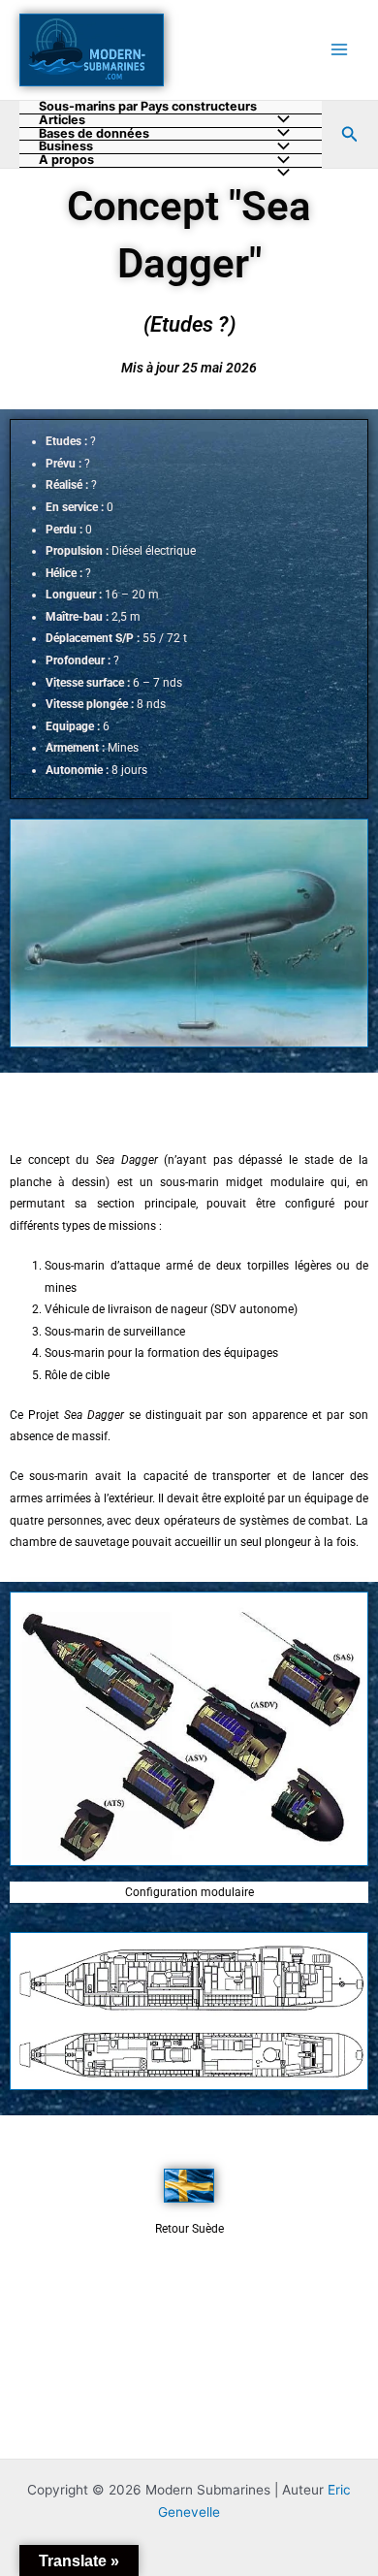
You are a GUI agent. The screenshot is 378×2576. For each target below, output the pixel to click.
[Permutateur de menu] (279, 174)
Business (66, 147)
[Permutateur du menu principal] (340, 50)
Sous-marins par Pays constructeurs (148, 107)
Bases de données (94, 134)
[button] (350, 134)
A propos (66, 161)
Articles (62, 121)
